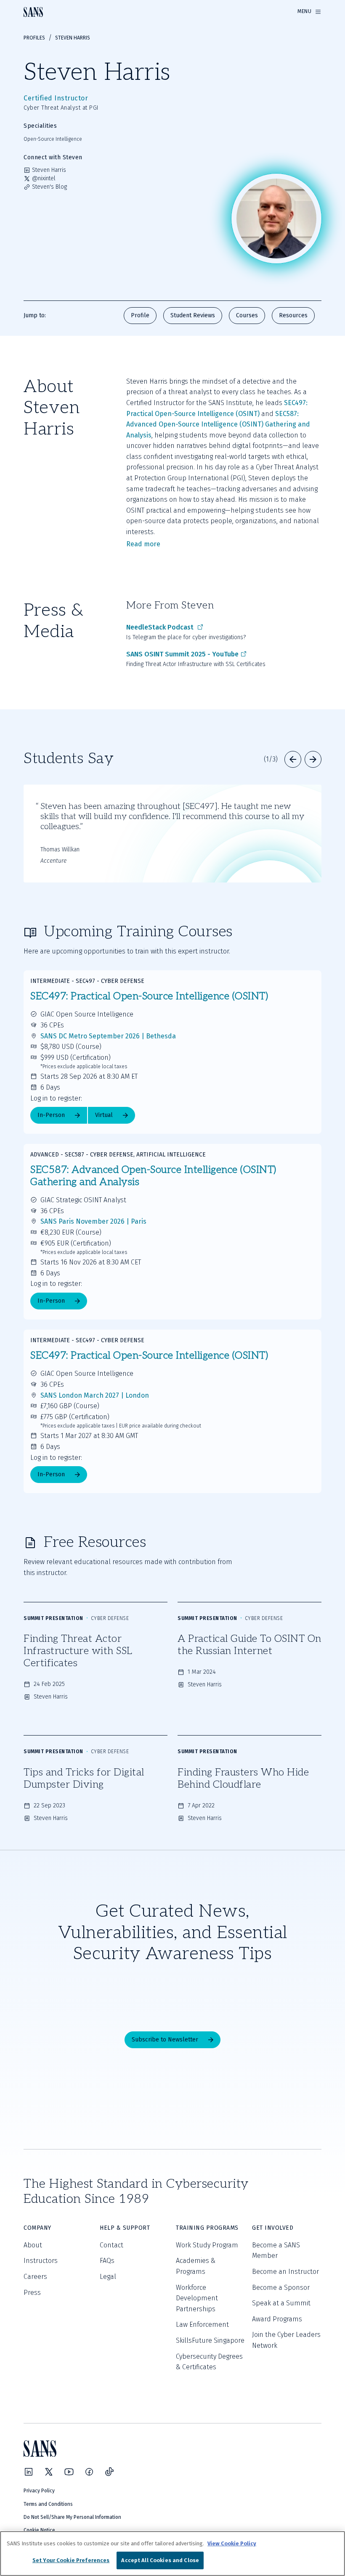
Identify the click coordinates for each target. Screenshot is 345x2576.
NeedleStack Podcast (161, 627)
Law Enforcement (202, 2324)
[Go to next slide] (313, 759)
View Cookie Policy (232, 2543)
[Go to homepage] (33, 12)
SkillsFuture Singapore (210, 2340)
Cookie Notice (39, 2530)
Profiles (34, 38)
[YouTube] (69, 2472)
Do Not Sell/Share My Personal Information (72, 2517)
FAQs (107, 2261)
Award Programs (277, 2319)
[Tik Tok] (109, 2472)
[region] (172, 2554)
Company (37, 2228)
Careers (35, 2277)
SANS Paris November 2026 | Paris (93, 1221)
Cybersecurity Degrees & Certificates (209, 2362)
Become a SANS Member (276, 2251)
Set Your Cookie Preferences (71, 2560)
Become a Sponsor (281, 2288)
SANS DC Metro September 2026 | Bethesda (108, 1036)
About (33, 2245)
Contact (111, 2245)
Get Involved (273, 2228)
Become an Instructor (285, 2272)
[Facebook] (89, 2472)
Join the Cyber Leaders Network (286, 2340)
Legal (108, 2277)
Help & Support (125, 2228)
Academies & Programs (196, 2266)
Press (32, 2293)
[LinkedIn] (29, 2472)
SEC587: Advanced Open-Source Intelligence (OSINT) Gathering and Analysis (219, 424)
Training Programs (207, 2228)
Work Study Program (207, 2245)
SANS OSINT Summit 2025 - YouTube (182, 654)
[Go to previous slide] (293, 759)
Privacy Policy (39, 2491)
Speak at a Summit (281, 2303)
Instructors (41, 2261)
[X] (49, 2472)
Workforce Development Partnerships (197, 2298)
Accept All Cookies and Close (160, 2560)
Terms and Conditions (48, 2504)
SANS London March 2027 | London (95, 1395)
